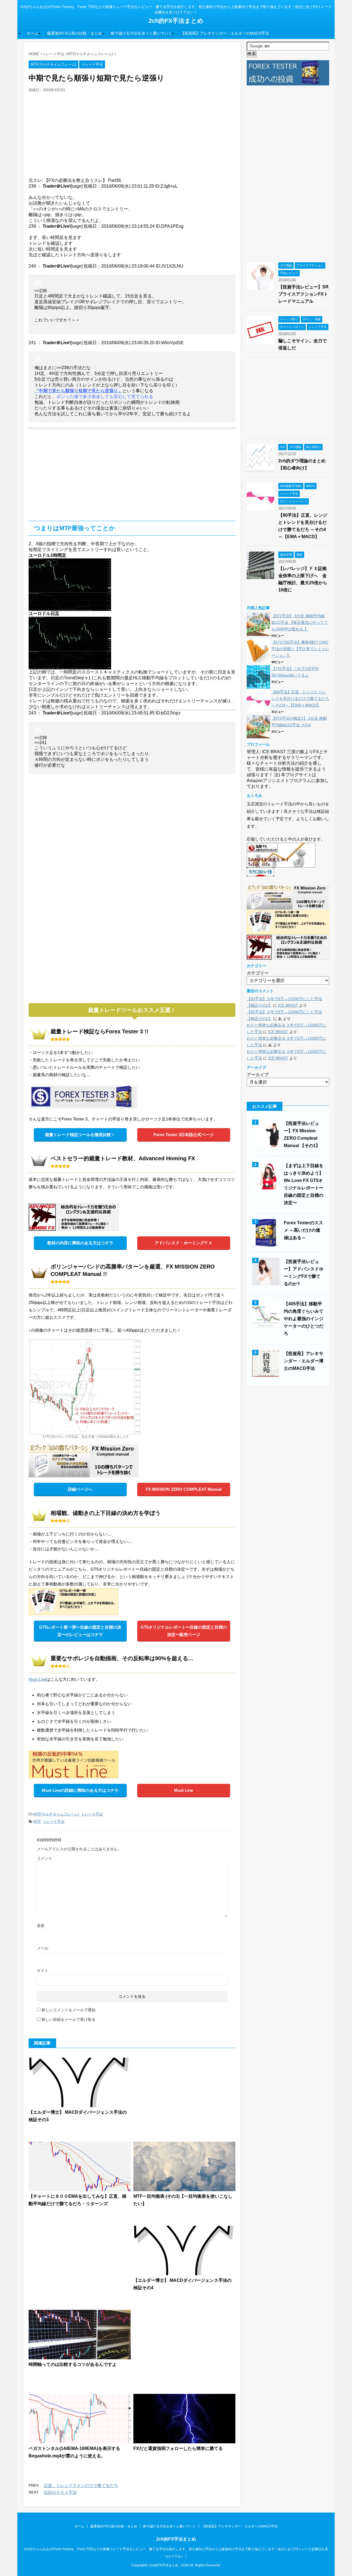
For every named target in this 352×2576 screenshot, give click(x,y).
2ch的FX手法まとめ (176, 21)
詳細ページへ (80, 1489)
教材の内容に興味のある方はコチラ (80, 1243)
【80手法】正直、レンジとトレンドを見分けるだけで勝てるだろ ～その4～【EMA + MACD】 (300, 699)
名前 (41, 1926)
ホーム (33, 33)
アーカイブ (258, 1075)
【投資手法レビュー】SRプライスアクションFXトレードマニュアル (303, 294)
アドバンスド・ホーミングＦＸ (184, 1243)
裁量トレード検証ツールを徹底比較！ (80, 1135)
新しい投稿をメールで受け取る (68, 2019)
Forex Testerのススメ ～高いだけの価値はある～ (303, 1230)
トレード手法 (92, 1814)
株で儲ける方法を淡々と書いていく (141, 33)
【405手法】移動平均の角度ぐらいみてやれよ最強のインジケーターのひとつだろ (304, 1319)
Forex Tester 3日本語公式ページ (184, 1135)
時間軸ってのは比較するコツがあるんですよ (73, 2364)
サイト (43, 1971)
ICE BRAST (288, 1005)
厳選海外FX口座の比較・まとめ (75, 33)
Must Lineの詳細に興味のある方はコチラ (80, 1790)
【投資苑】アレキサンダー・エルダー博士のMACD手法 (304, 1361)
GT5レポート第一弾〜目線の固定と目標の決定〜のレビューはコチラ (80, 1631)
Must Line (37, 1679)
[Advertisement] (132, 134)
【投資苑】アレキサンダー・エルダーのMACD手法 (225, 33)
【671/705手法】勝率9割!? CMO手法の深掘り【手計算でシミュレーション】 (300, 649)
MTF (37, 1822)
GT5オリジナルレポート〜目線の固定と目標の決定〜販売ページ (184, 1631)
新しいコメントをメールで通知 (68, 2010)
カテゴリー (258, 973)
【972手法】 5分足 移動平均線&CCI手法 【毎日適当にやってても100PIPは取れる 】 (300, 622)
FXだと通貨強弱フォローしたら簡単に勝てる (178, 2448)
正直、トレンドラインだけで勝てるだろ (81, 2485)
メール (43, 1948)
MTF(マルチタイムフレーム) (56, 1814)
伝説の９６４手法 (60, 2492)
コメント (45, 1858)
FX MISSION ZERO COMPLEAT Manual (184, 1489)
